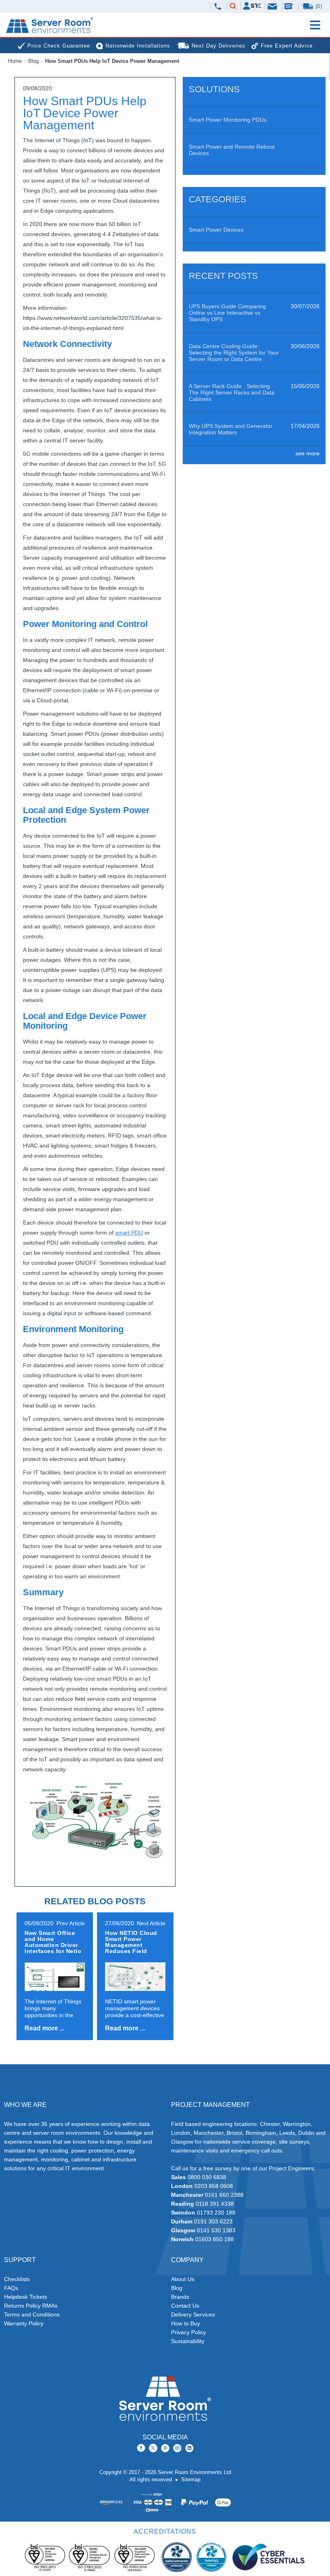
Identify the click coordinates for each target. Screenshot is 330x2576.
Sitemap (191, 2479)
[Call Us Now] (218, 6)
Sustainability (188, 2341)
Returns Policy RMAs (31, 2306)
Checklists (17, 2279)
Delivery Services (193, 2314)
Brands (180, 2297)
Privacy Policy (189, 2332)
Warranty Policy (24, 2323)
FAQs (11, 2288)
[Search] (233, 6)
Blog (33, 61)
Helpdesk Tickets (26, 2297)
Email (273, 6)
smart (129, 1233)
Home (15, 61)
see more (307, 453)
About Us (183, 2279)
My (252, 6)
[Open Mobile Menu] (315, 25)
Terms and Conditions (32, 2314)
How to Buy (186, 2323)
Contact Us (185, 2306)
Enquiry (290, 6)
